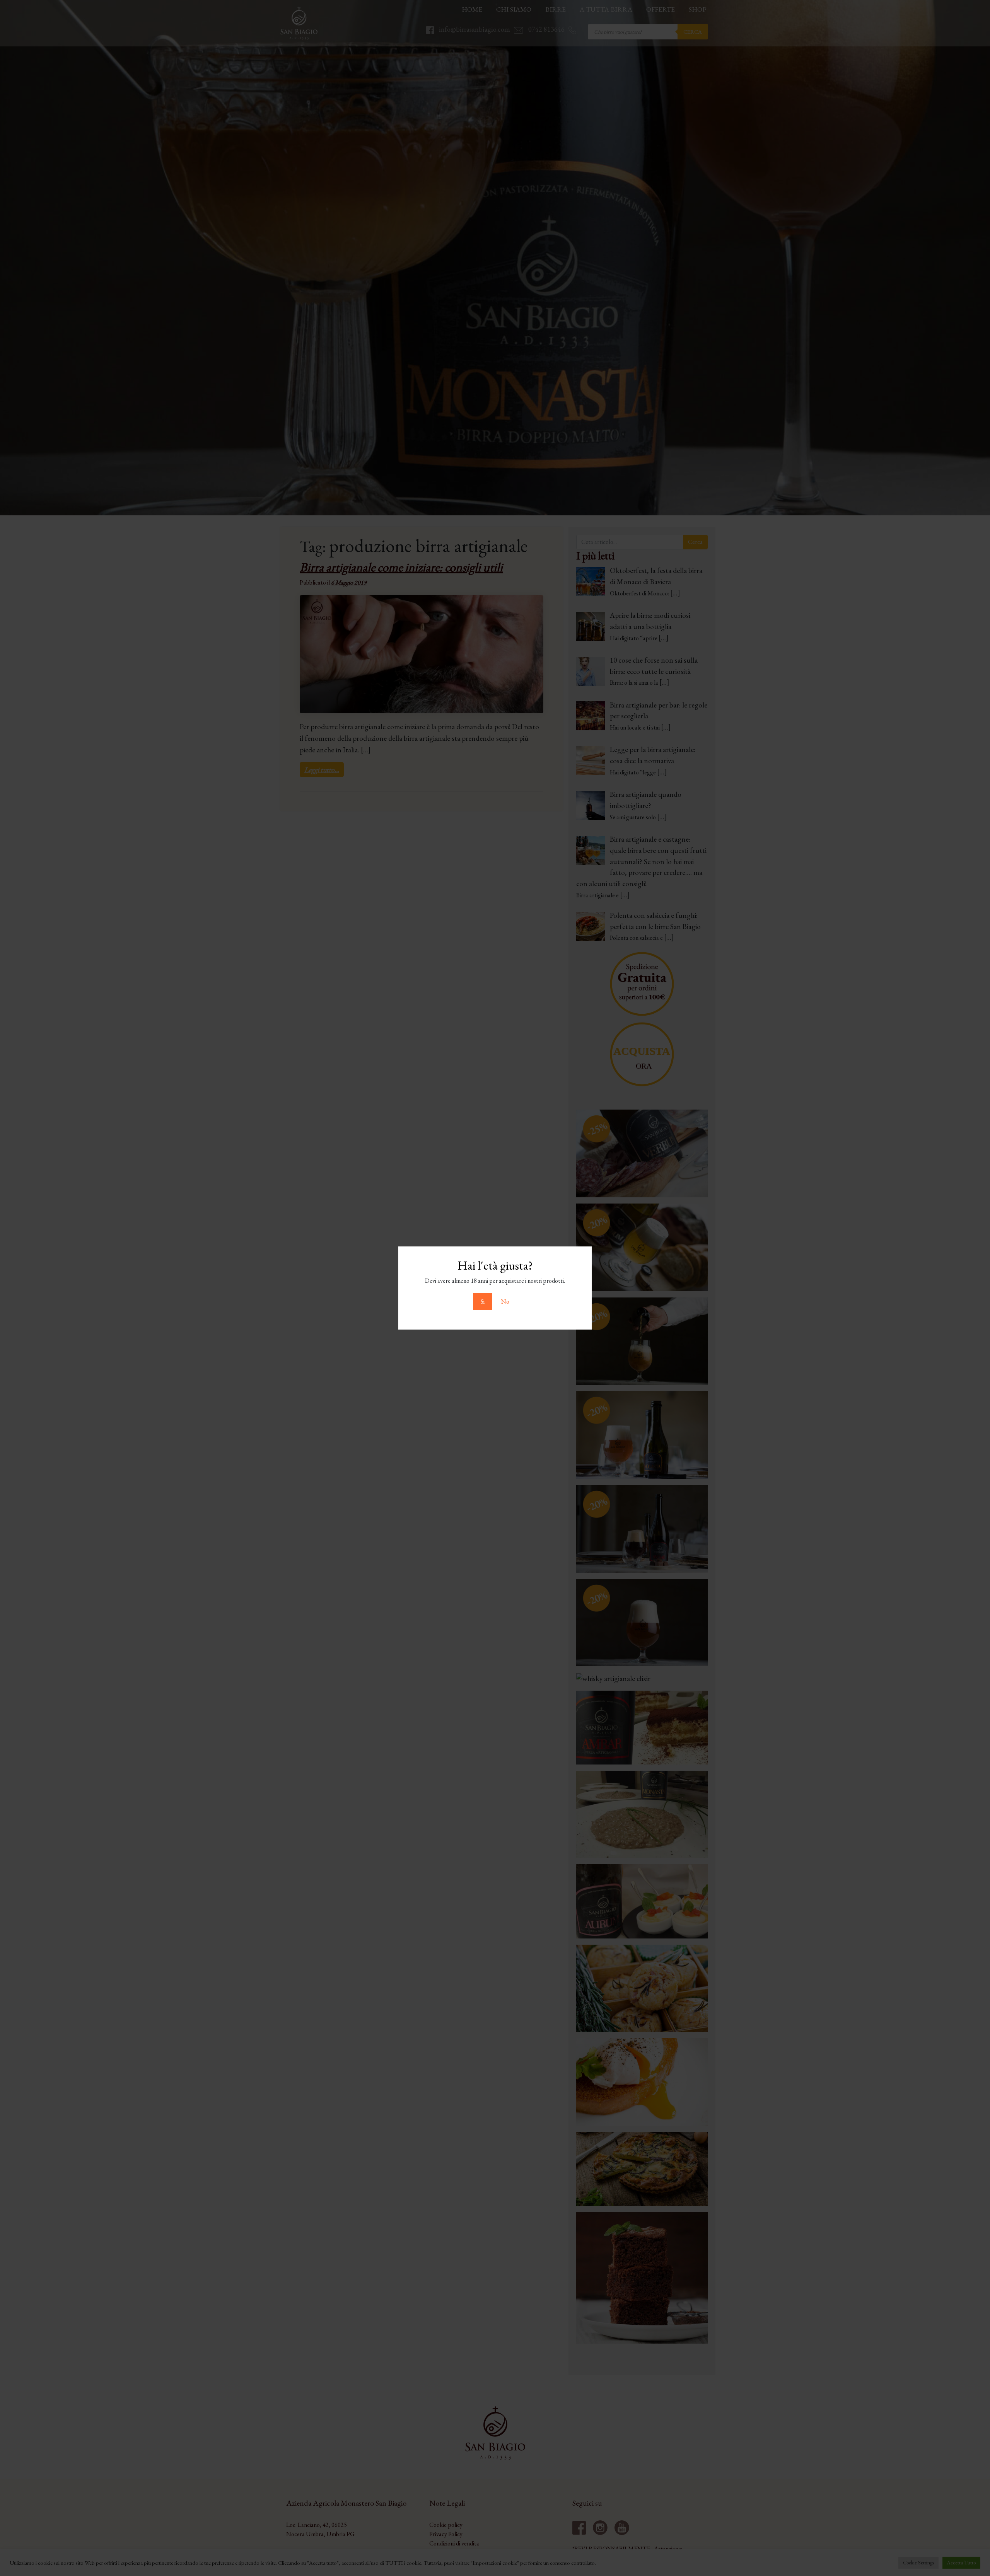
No (505, 1302)
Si (483, 1302)
